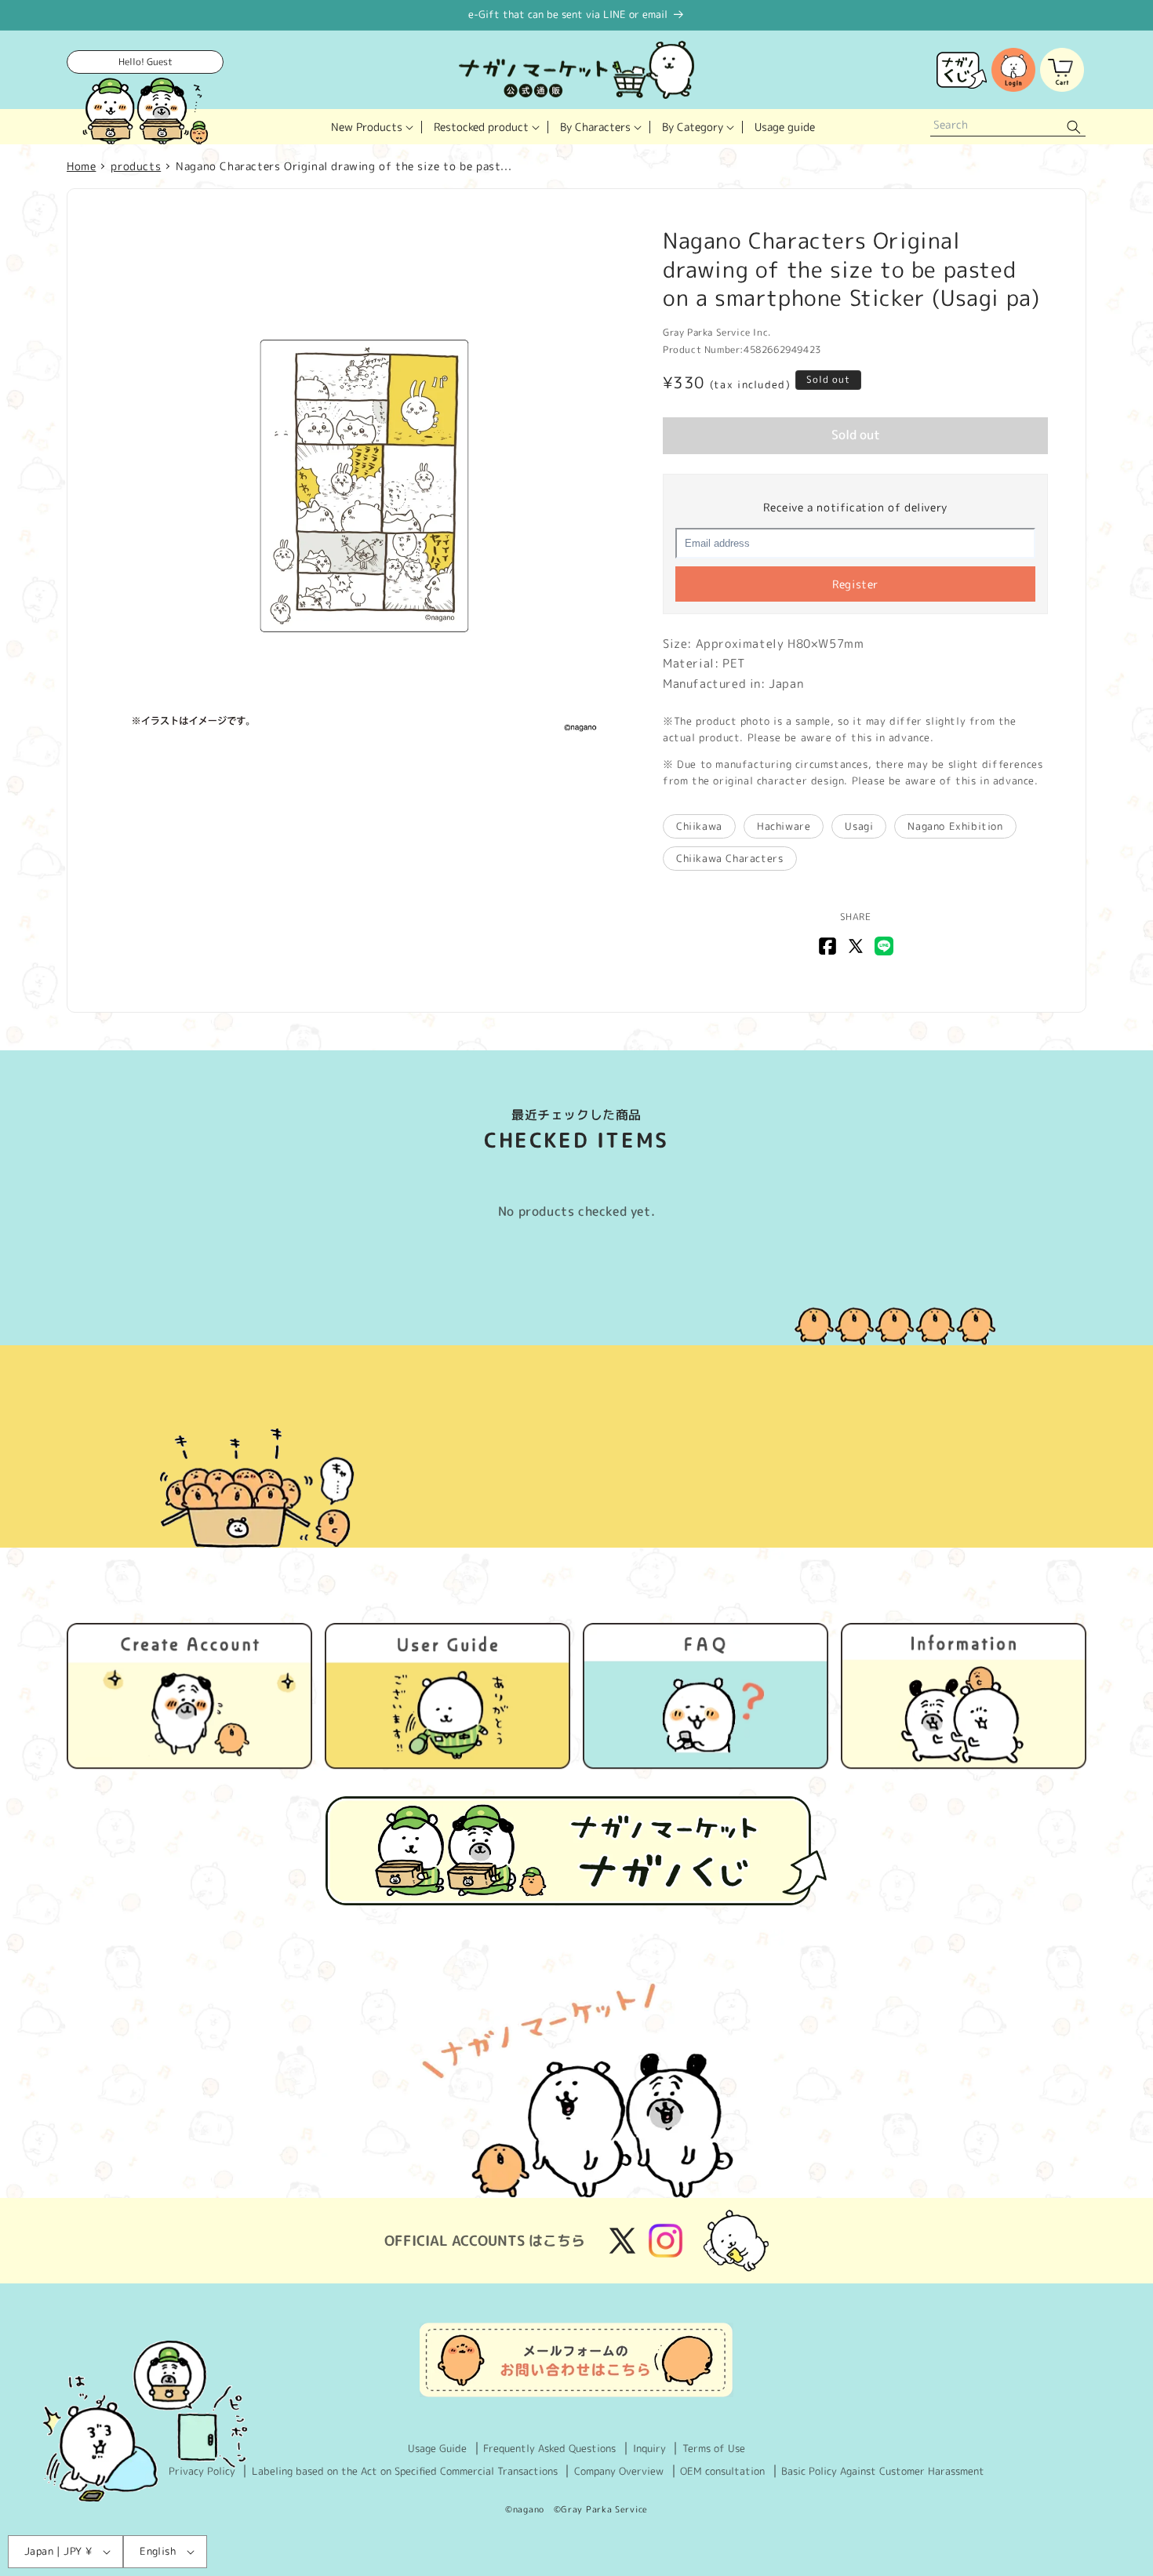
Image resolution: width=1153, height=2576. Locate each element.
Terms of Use (714, 2448)
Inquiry (649, 2448)
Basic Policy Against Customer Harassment (883, 2471)
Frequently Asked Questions (549, 2448)
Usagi (859, 826)
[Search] (1074, 127)
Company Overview (619, 2471)
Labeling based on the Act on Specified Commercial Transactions (405, 2471)
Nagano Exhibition (955, 826)
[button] (371, 127)
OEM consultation (722, 2471)
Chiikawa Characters (729, 858)
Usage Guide (437, 2448)
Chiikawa (699, 826)
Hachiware (784, 826)
